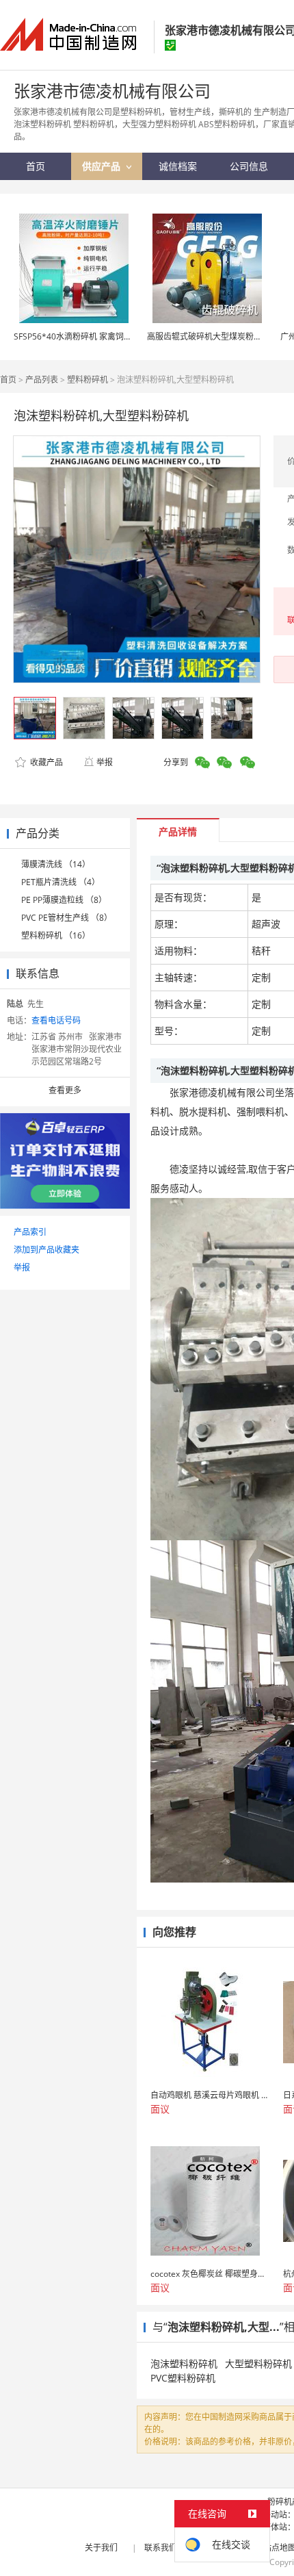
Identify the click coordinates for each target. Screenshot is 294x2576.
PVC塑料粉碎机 (183, 2378)
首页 (8, 380)
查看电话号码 (56, 1020)
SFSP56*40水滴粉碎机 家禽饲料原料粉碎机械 (97, 336)
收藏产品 (45, 762)
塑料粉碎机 (88, 380)
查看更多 (65, 1090)
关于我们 (101, 2548)
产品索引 (30, 1232)
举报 (105, 762)
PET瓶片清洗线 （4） (61, 882)
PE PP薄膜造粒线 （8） (64, 900)
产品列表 (42, 380)
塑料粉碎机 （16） (56, 935)
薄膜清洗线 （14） (56, 864)
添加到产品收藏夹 (46, 1250)
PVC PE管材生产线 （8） (67, 918)
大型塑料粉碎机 (258, 2363)
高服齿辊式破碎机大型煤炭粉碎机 (209, 336)
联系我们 (161, 2548)
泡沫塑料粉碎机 (184, 2363)
